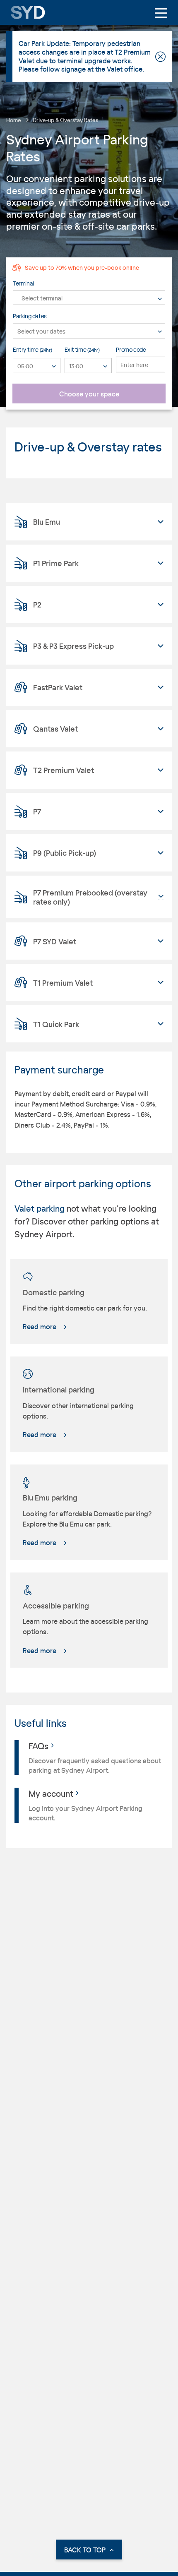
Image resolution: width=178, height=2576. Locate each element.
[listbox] (37, 366)
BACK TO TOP (85, 2550)
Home (14, 120)
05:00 (25, 366)
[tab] (89, 522)
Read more (40, 1326)
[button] (89, 522)
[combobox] (89, 297)
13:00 (76, 366)
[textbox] (89, 298)
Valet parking (40, 1208)
